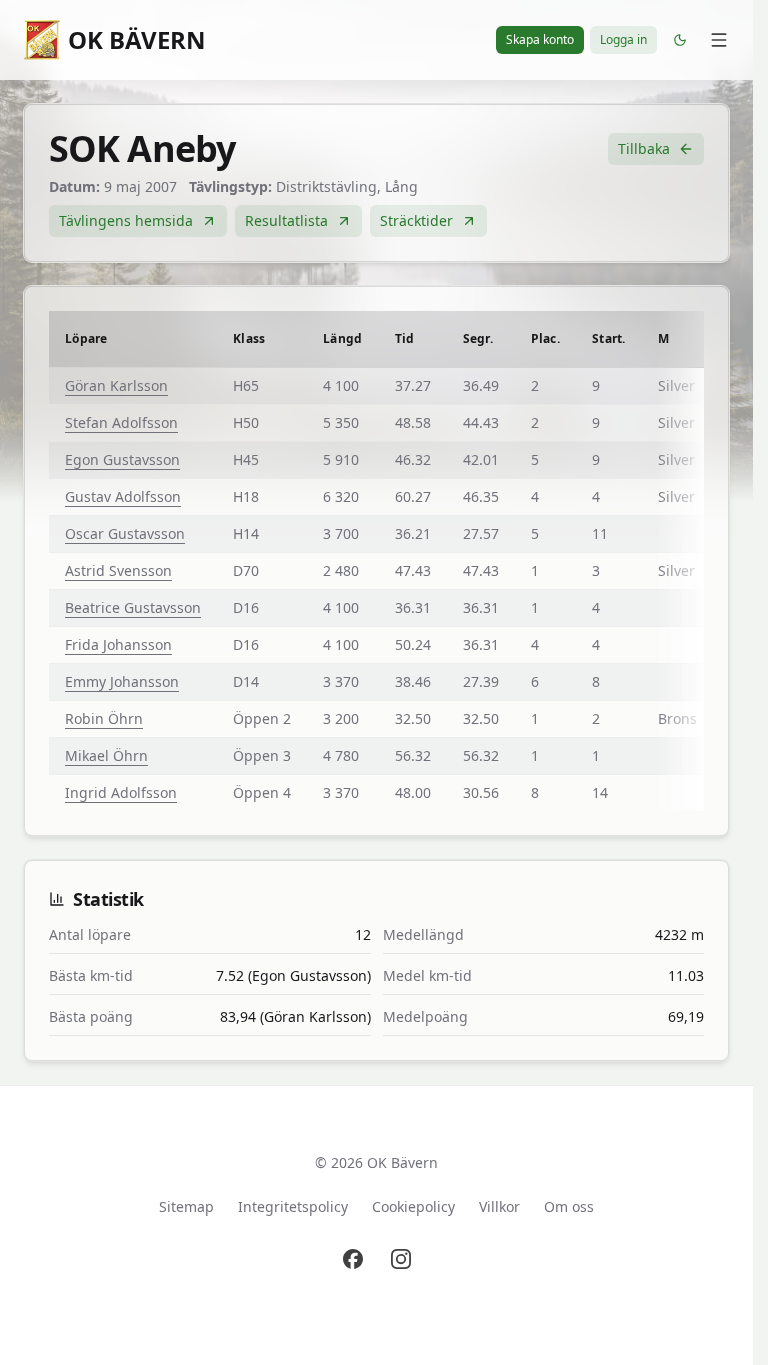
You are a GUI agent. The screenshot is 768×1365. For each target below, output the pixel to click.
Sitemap (186, 1206)
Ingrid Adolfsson (121, 792)
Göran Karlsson (116, 385)
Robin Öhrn (104, 718)
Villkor (499, 1206)
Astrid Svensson (118, 570)
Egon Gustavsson (122, 459)
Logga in (623, 39)
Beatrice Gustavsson (133, 607)
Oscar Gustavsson (125, 533)
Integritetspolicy (293, 1206)
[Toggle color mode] (680, 40)
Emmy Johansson (122, 681)
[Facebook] (353, 1259)
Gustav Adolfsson (123, 496)
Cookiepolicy (413, 1206)
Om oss (569, 1206)
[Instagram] (401, 1259)
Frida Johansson (118, 644)
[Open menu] (719, 40)
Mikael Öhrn (106, 755)
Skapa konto (540, 39)
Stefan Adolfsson (121, 422)
